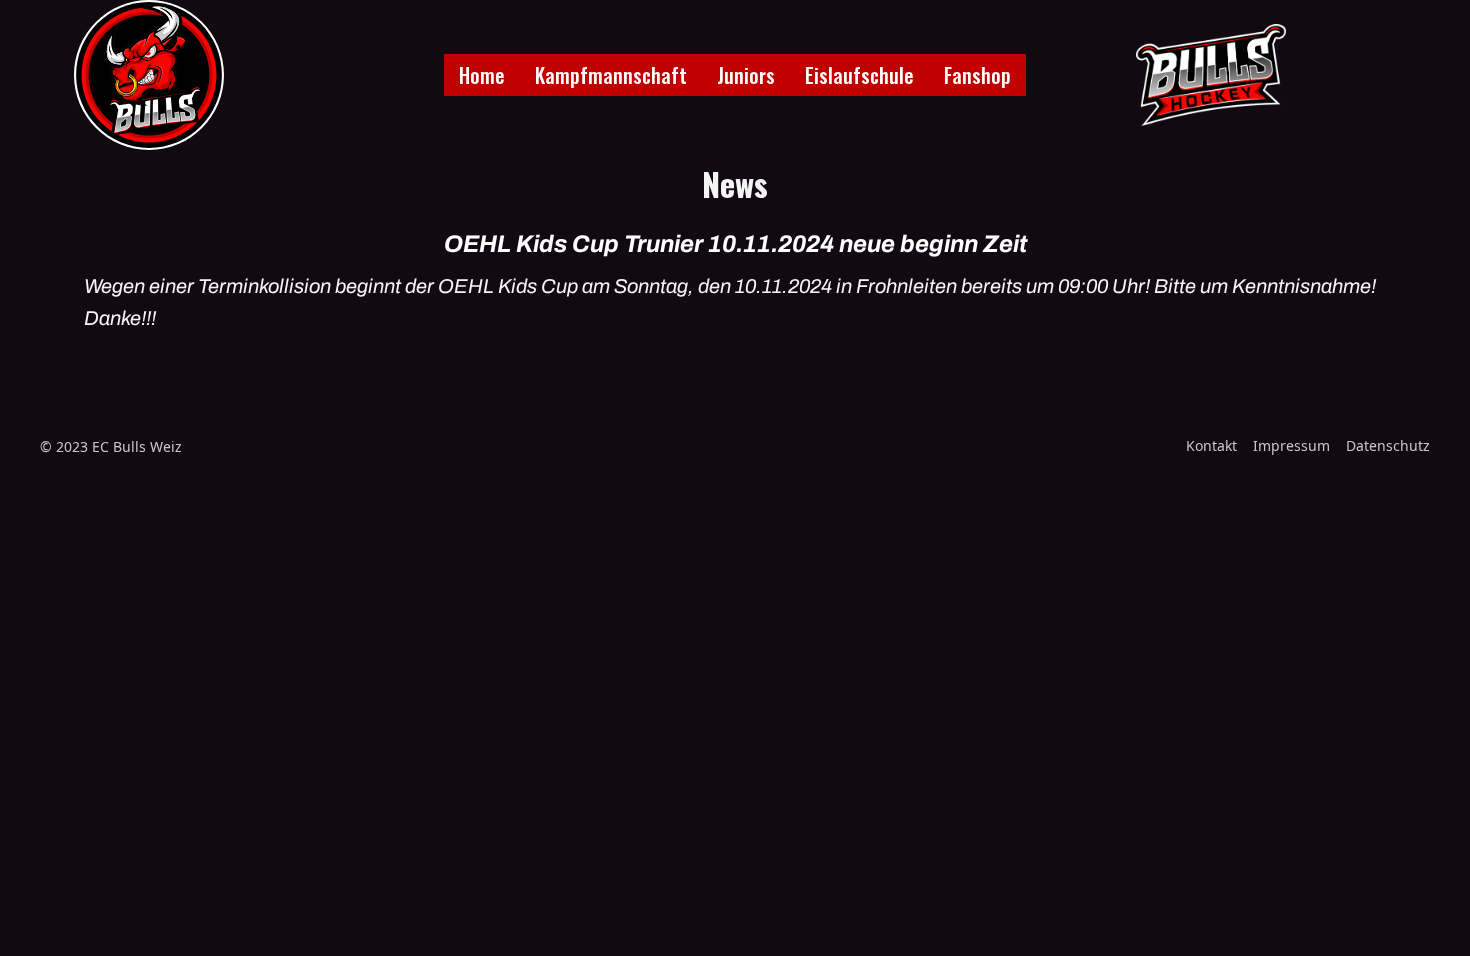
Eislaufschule (859, 75)
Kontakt (1211, 445)
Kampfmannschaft (611, 75)
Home (482, 75)
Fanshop (977, 75)
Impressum (1291, 445)
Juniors (746, 75)
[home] (149, 75)
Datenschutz (1388, 445)
